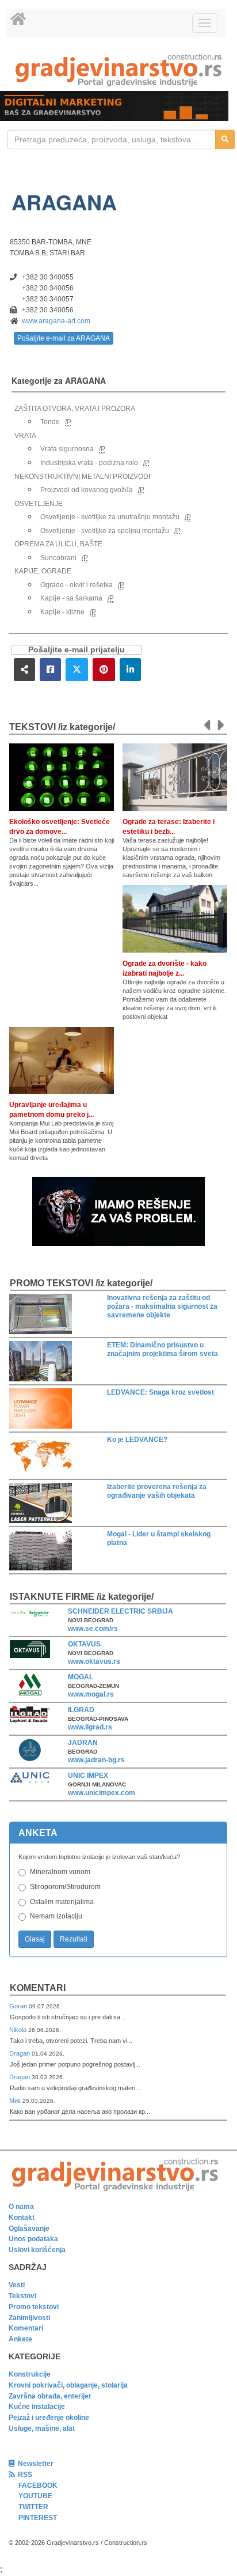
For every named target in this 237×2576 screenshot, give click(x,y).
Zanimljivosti (29, 2318)
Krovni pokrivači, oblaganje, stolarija (68, 2385)
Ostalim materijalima (62, 1902)
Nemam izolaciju (56, 1916)
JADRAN (83, 1743)
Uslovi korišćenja (37, 2250)
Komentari (38, 1988)
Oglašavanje (29, 2228)
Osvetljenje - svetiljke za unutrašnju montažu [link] (110, 517)
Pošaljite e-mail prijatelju (77, 650)
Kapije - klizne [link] (62, 612)
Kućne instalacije (37, 2407)
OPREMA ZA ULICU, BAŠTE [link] (58, 544)
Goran (19, 2006)
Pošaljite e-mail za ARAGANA (64, 338)
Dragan (20, 2053)
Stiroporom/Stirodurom (65, 1887)
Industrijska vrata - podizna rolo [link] (89, 463)
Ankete (20, 2339)
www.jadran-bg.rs (96, 1760)
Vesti (17, 2285)
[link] (118, 70)
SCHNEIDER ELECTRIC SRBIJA (121, 1611)
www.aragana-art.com (56, 321)
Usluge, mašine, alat (42, 2428)
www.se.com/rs (93, 1629)
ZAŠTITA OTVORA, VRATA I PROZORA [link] (75, 409)
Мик (16, 2101)
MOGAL (81, 1677)
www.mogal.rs (91, 1694)
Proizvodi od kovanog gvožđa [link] (87, 490)
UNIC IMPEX (88, 1776)
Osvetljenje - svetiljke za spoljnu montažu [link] (105, 531)
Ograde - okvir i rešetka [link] (77, 585)
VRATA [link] (25, 436)
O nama (21, 2207)
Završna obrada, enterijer (50, 2396)
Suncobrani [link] (58, 558)
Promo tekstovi (34, 2307)
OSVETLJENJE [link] (39, 504)
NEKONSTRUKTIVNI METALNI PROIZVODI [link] (82, 477)
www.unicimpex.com (102, 1793)
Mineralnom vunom (60, 1872)
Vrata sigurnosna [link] (67, 449)
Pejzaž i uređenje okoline (49, 2418)
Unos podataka (33, 2239)
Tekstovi (22, 2296)
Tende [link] (50, 422)
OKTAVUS (84, 1644)
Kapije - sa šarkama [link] (71, 598)
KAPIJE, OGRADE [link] (43, 571)
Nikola (19, 2030)
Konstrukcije (30, 2374)
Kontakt (22, 2218)
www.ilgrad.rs (90, 1727)
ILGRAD (81, 1710)
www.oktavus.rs (94, 1661)
